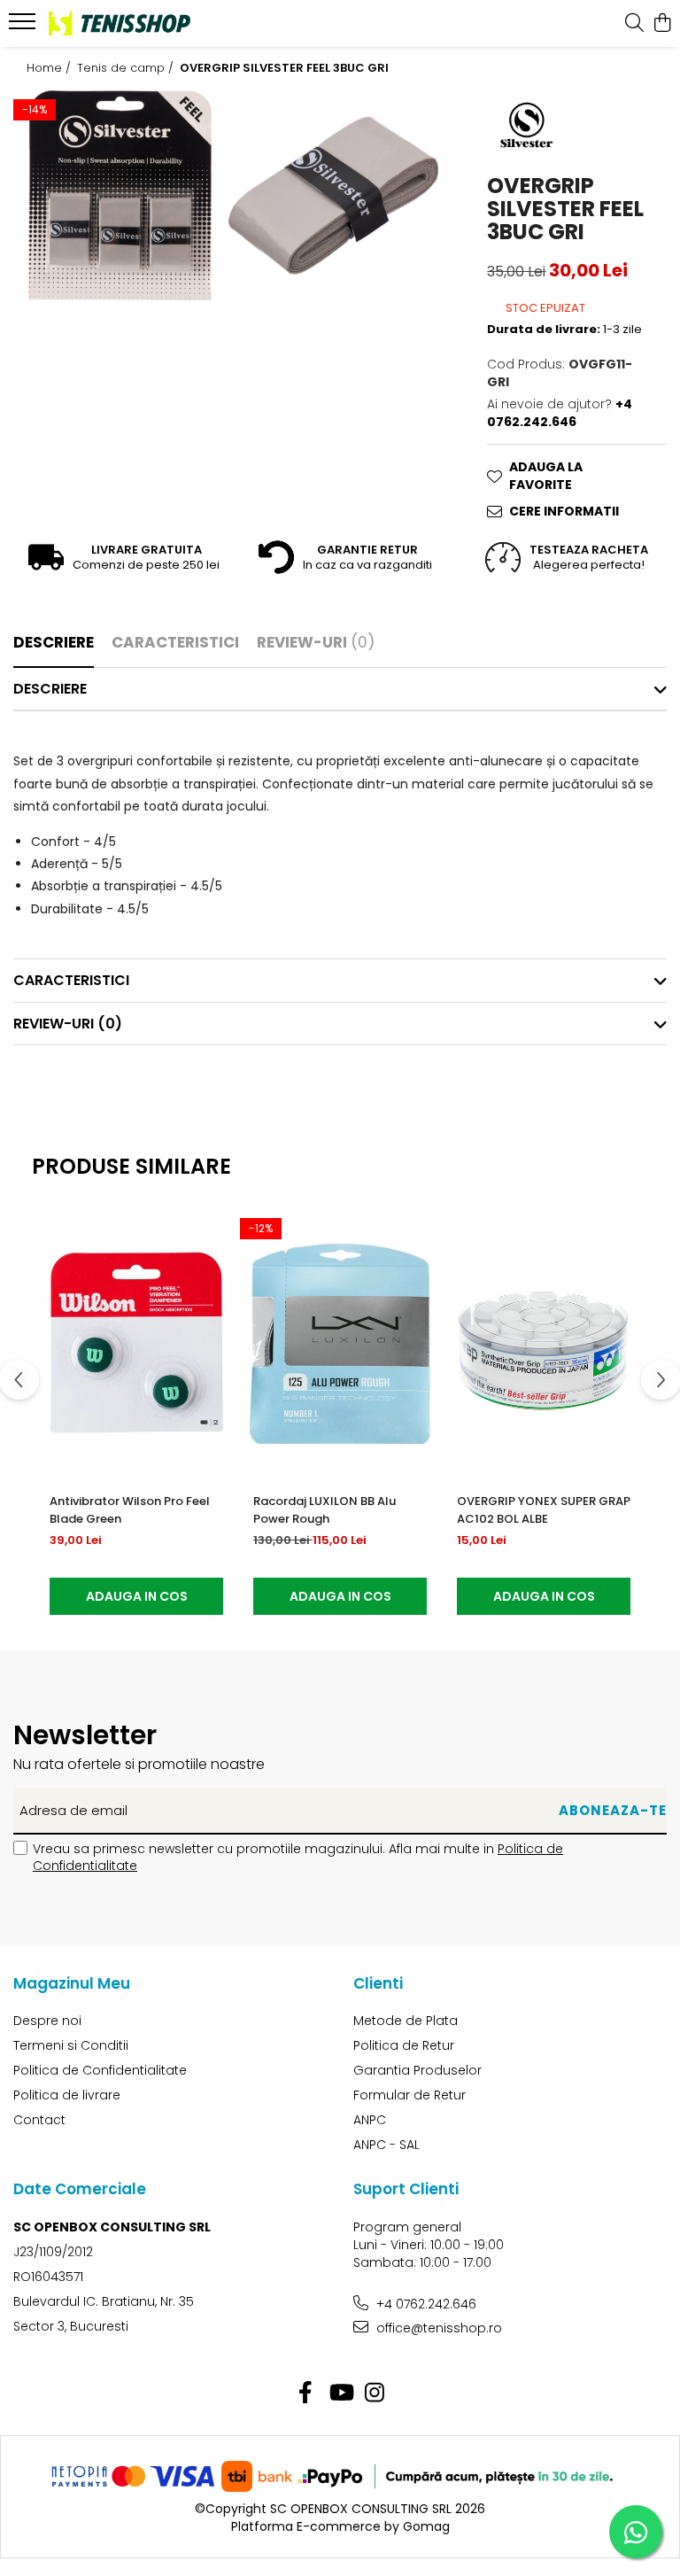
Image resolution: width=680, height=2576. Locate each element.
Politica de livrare (67, 2095)
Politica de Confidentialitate (100, 2070)
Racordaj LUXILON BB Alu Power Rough (325, 1510)
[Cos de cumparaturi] (662, 24)
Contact (39, 2120)
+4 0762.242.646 (425, 2304)
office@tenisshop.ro (437, 2328)
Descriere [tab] (54, 642)
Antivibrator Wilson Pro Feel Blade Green (130, 1510)
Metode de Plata (406, 2021)
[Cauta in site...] (634, 24)
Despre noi (47, 2021)
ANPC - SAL (386, 2145)
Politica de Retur (404, 2045)
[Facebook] (306, 2394)
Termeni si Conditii (71, 2045)
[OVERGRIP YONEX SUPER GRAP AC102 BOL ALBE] (544, 1344)
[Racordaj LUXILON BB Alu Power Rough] (340, 1344)
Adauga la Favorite (546, 476)
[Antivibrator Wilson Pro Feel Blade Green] (136, 1344)
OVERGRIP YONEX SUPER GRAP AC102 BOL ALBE (544, 1510)
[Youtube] (340, 2394)
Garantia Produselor (417, 2070)
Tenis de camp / (127, 68)
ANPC (370, 2120)
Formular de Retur (410, 2095)
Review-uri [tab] (316, 642)
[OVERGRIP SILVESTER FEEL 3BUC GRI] (120, 195)
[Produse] (24, 27)
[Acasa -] (120, 23)
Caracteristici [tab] (175, 642)
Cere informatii (564, 511)
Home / (50, 68)
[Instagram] (375, 2394)
